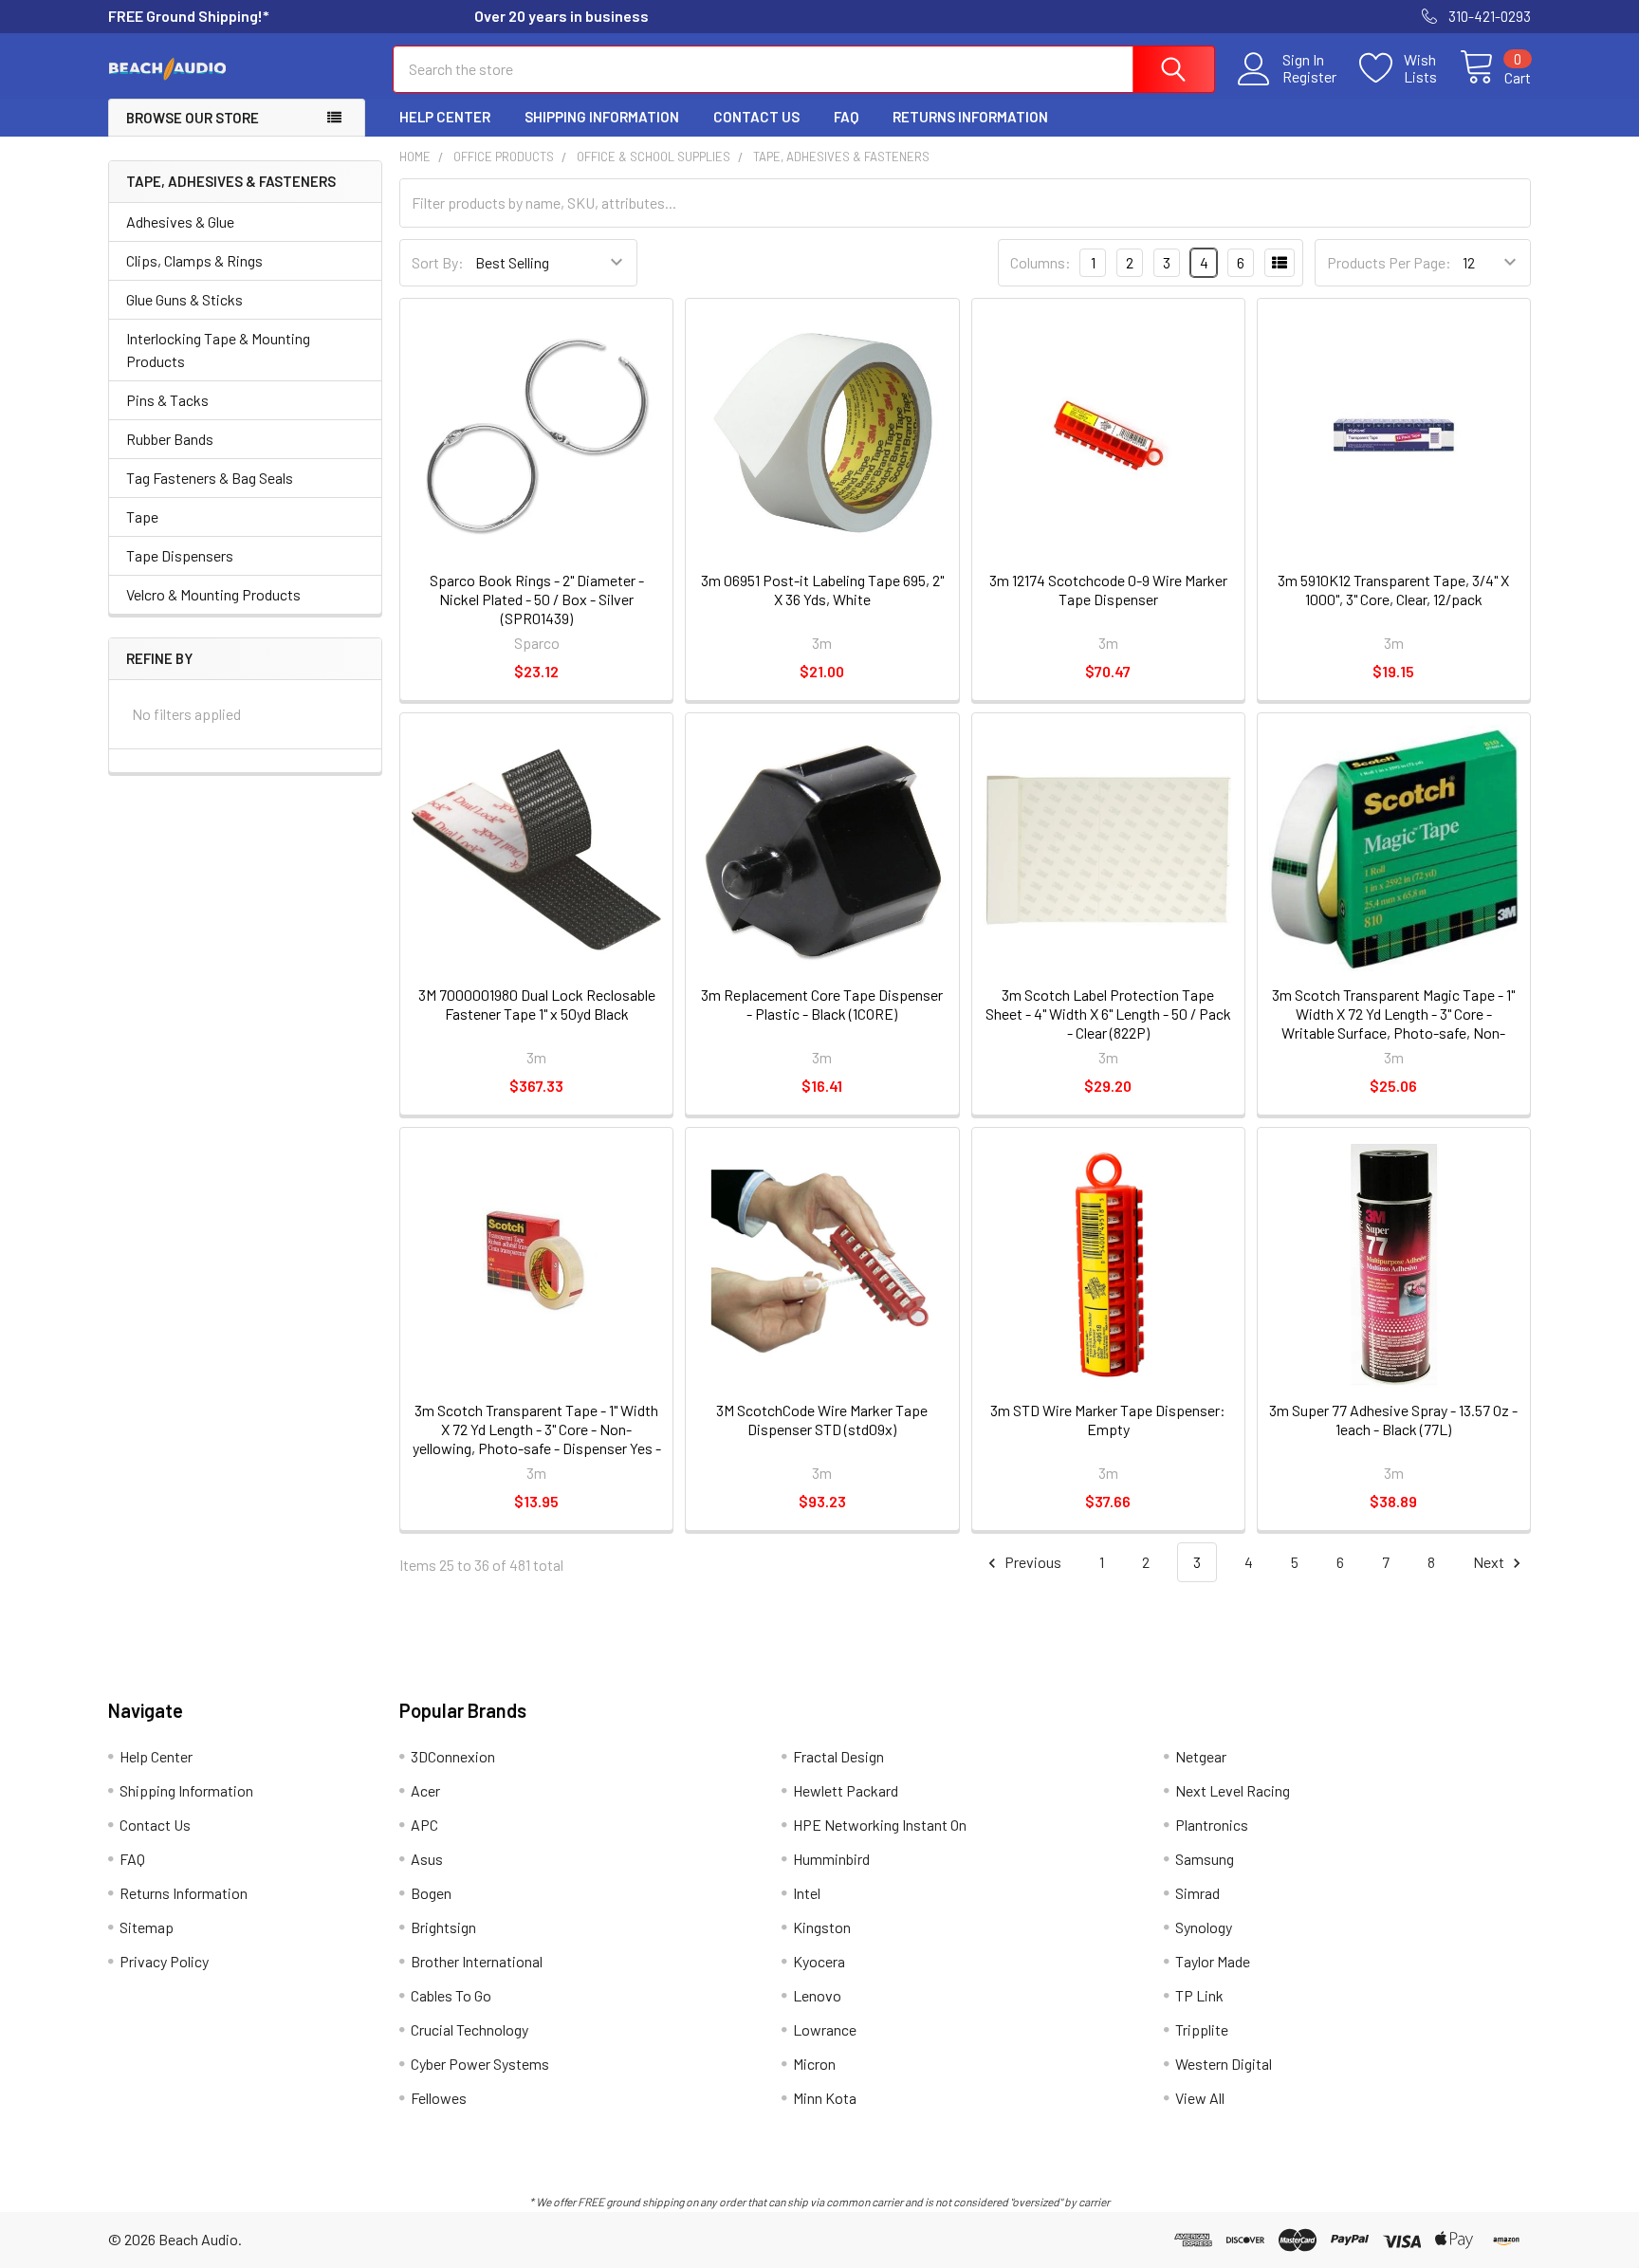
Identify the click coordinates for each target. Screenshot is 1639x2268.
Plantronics (1212, 1825)
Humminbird (831, 1859)
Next (1490, 1562)
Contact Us (756, 117)
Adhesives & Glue (180, 221)
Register (1309, 77)
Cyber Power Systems (480, 2064)
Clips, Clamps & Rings (194, 260)
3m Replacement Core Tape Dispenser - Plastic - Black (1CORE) (822, 1004)
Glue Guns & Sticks (184, 299)
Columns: (1040, 262)
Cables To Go (451, 1995)
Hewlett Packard (846, 1790)
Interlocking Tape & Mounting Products (218, 350)
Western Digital (1224, 2064)
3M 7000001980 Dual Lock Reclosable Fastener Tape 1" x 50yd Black (537, 1004)
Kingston (822, 1927)
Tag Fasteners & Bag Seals (210, 478)
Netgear (1201, 1756)
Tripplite (1202, 2029)
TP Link (1199, 1995)
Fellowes (439, 2098)
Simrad (1197, 1893)
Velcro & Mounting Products (213, 594)
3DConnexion (453, 1756)
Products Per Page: (1389, 262)
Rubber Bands (170, 439)
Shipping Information (602, 117)
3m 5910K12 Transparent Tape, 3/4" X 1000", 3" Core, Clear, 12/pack (1393, 590)
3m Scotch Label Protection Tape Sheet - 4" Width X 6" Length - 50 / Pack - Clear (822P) (1108, 1014)
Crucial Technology (470, 2029)
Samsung (1205, 1859)
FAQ (846, 117)
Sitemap (147, 1927)
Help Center (445, 117)
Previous (1031, 1562)
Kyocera (819, 1961)
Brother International (477, 1961)
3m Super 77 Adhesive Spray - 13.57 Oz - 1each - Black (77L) (1393, 1420)
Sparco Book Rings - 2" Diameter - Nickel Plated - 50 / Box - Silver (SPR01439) (537, 599)
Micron (814, 2064)
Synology (1204, 1927)
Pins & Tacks (167, 400)
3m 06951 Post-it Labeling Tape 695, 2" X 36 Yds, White (822, 590)
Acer (425, 1790)
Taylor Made (1213, 1961)
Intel (807, 1893)
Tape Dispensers (180, 555)
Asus (427, 1859)
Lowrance (825, 2029)
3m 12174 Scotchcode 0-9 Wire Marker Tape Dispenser (1108, 590)
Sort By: (438, 262)
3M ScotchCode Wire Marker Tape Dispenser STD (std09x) (822, 1420)
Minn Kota (825, 2098)
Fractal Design (838, 1756)
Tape (142, 516)
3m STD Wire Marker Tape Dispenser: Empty (1108, 1420)
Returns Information (970, 117)
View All (1200, 2098)
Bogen (431, 1893)
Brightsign (443, 1927)
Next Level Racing (1233, 1790)
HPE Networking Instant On (880, 1825)
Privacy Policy (164, 1961)
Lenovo (817, 1995)
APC (424, 1825)
